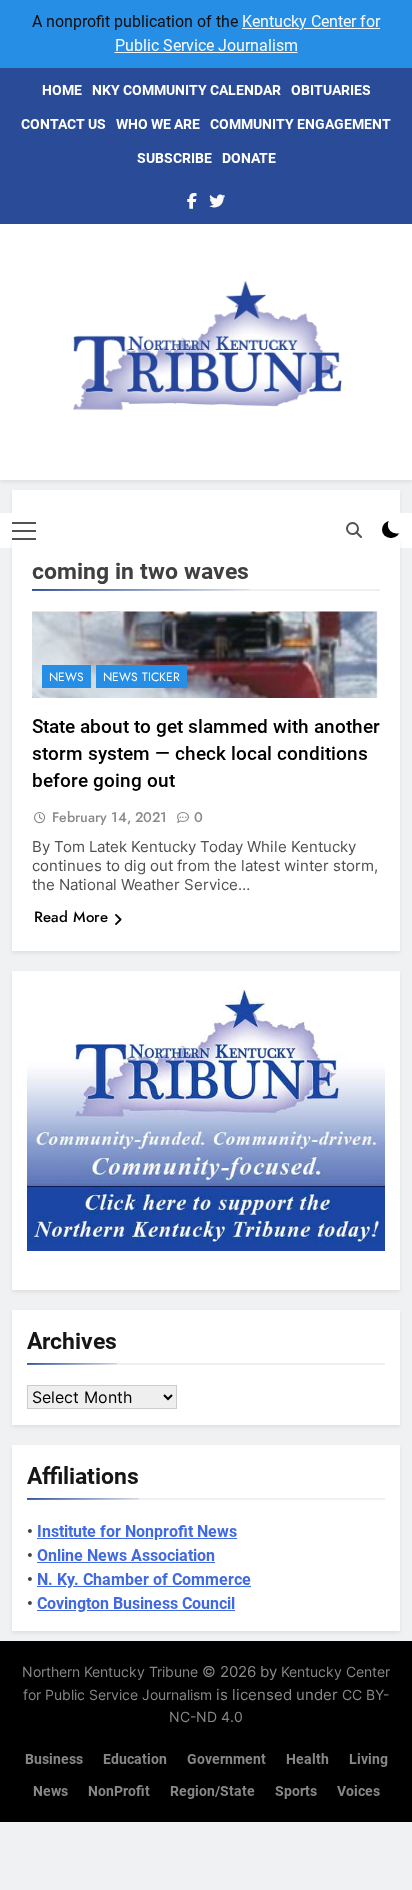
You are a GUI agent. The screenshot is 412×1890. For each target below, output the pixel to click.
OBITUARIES (331, 90)
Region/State (212, 1791)
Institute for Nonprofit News (137, 1531)
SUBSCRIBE (174, 158)
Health (307, 1759)
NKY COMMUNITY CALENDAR (186, 90)
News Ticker (141, 677)
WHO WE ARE (158, 124)
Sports (296, 1791)
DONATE (249, 158)
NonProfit (119, 1791)
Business (54, 1759)
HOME (62, 90)
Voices (358, 1791)
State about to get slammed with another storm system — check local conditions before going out (206, 753)
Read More (71, 917)
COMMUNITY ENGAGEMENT (300, 124)
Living (368, 1759)
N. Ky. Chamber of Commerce (144, 1579)
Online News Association (126, 1555)
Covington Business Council (136, 1603)
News (66, 677)
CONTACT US (63, 124)
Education (135, 1759)
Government (226, 1759)
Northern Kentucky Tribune (110, 1671)
